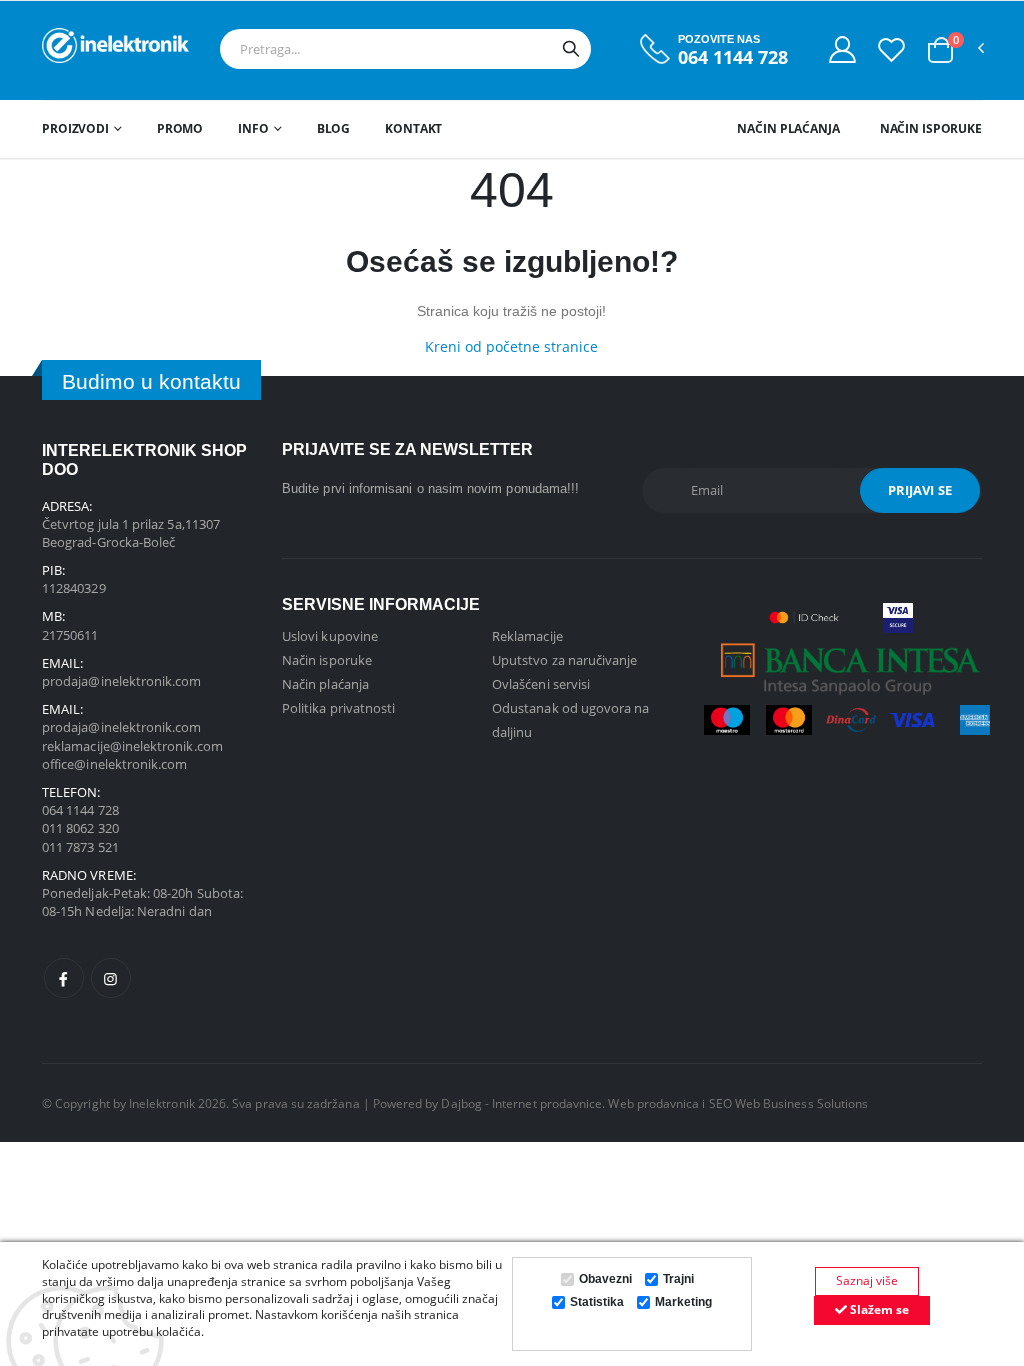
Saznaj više (867, 1280)
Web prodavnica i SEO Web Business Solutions (738, 1103)
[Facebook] (64, 978)
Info (253, 128)
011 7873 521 (80, 847)
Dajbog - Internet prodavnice (521, 1103)
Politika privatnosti (338, 708)
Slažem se (878, 1309)
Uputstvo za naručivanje (565, 660)
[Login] (842, 49)
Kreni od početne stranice (511, 346)
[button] (940, 50)
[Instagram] (111, 978)
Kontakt (413, 128)
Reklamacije (527, 636)
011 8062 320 (80, 828)
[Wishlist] (891, 49)
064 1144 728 (733, 57)
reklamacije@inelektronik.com (132, 746)
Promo (180, 128)
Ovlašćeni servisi (541, 684)
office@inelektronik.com (115, 764)
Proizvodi (75, 128)
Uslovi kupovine (330, 636)
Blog (334, 128)
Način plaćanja (788, 128)
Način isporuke (931, 128)
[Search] (571, 49)
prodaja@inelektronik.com (122, 681)
